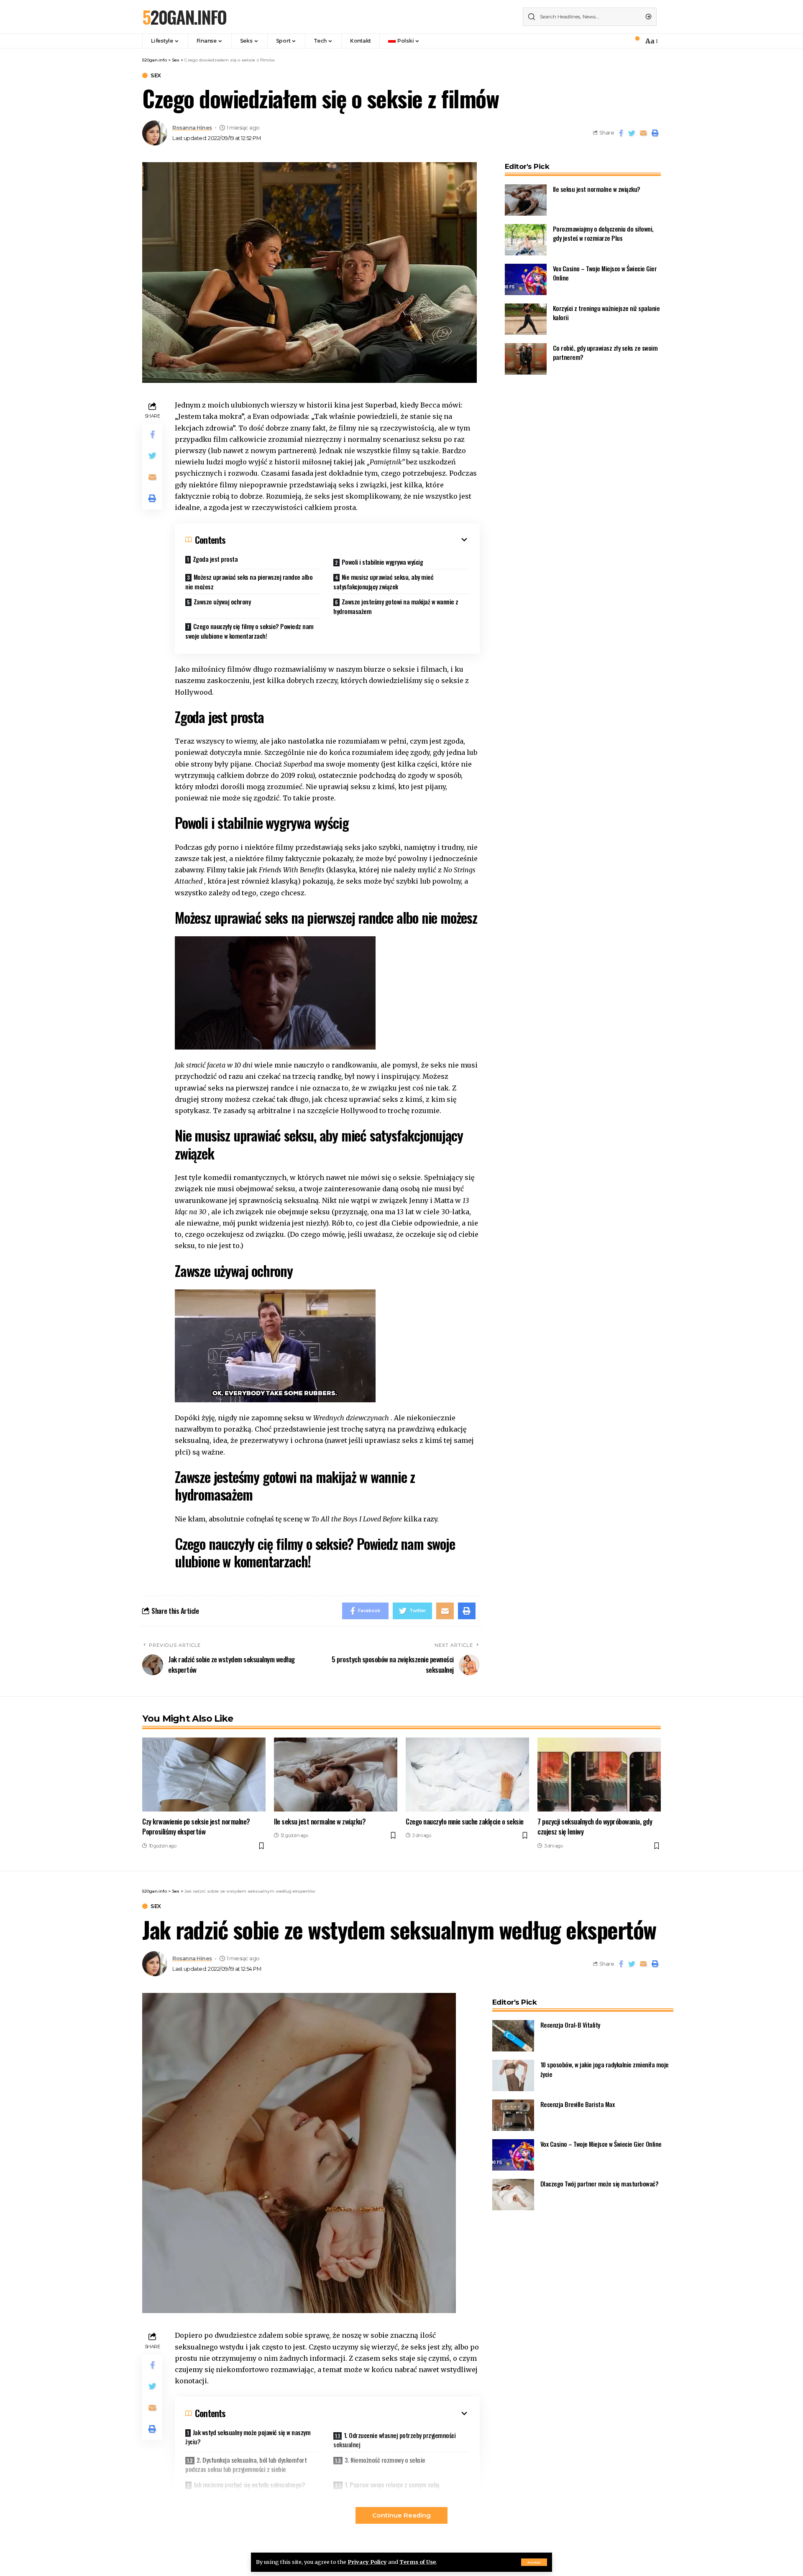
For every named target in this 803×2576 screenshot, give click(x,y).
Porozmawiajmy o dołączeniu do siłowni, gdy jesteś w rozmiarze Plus (603, 233)
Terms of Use (418, 2562)
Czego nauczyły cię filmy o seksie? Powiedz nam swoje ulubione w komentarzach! (249, 631)
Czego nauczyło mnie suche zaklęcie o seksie (465, 1821)
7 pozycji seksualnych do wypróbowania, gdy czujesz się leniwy (595, 1827)
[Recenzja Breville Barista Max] (513, 2115)
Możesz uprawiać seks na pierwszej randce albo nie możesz (249, 582)
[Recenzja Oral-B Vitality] (513, 2036)
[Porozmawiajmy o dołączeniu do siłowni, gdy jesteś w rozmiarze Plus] (526, 240)
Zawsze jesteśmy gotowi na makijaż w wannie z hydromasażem (396, 606)
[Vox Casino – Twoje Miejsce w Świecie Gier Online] (526, 279)
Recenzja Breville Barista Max (578, 2104)
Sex (156, 75)
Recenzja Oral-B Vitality (570, 2025)
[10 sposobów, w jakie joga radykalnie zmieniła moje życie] (513, 2075)
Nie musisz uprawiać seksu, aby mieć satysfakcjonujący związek (383, 582)
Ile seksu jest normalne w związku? (597, 189)
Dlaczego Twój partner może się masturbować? (600, 2184)
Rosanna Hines (192, 128)
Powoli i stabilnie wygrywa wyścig (382, 562)
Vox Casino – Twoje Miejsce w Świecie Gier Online (601, 2144)
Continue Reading (401, 2515)
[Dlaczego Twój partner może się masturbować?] (513, 2195)
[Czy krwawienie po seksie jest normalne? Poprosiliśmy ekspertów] (204, 1775)
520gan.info (184, 17)
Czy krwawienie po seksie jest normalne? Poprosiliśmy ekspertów (196, 1827)
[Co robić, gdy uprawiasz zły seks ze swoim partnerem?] (526, 359)
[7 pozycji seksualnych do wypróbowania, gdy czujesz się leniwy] (599, 1775)
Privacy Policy (367, 2562)
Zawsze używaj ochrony (222, 601)
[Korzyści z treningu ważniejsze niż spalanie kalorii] (526, 319)
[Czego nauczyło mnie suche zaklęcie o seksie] (467, 1775)
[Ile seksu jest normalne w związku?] (526, 200)
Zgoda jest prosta (215, 559)
